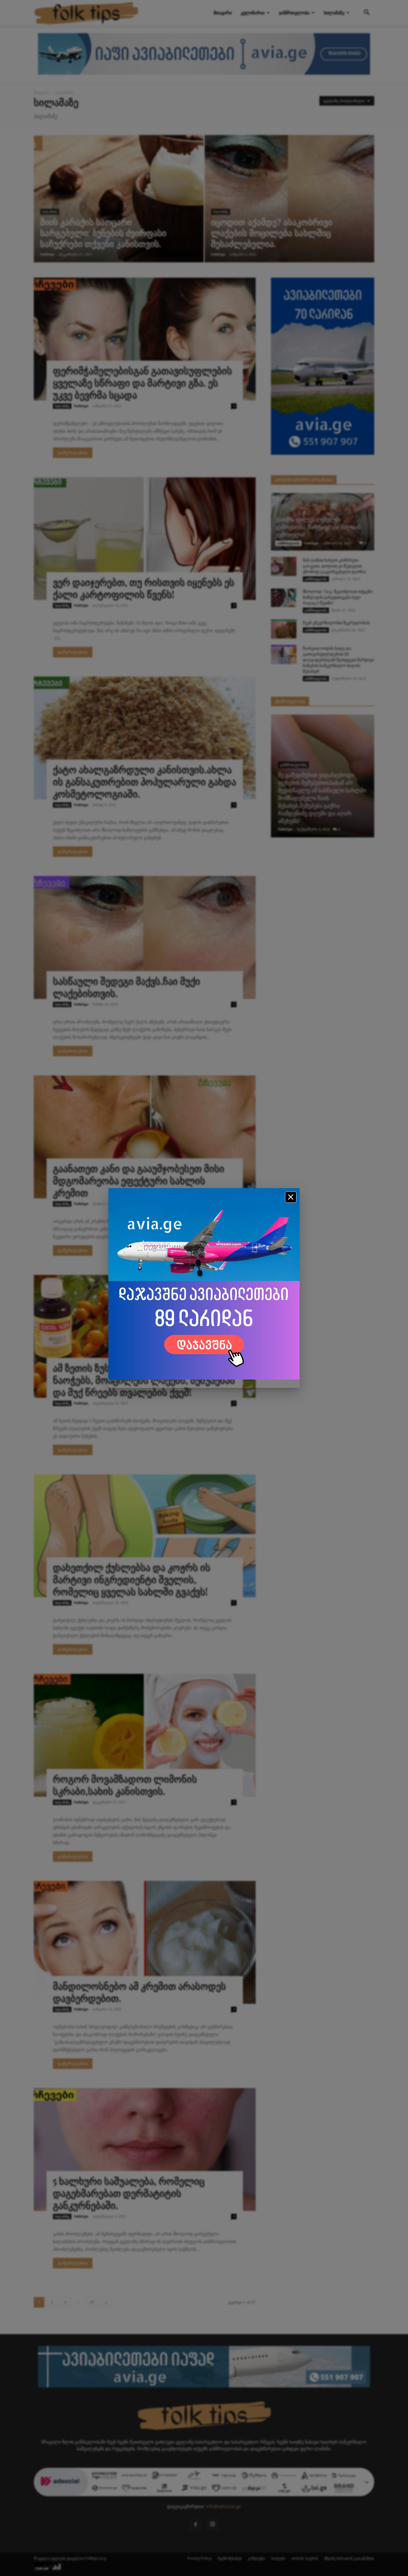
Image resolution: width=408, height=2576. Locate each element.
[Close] (291, 1197)
